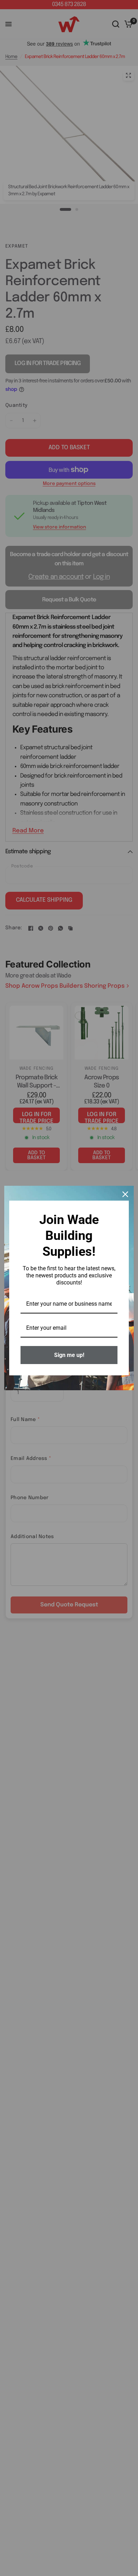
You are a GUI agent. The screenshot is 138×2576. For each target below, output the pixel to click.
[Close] (125, 1194)
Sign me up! (69, 1355)
